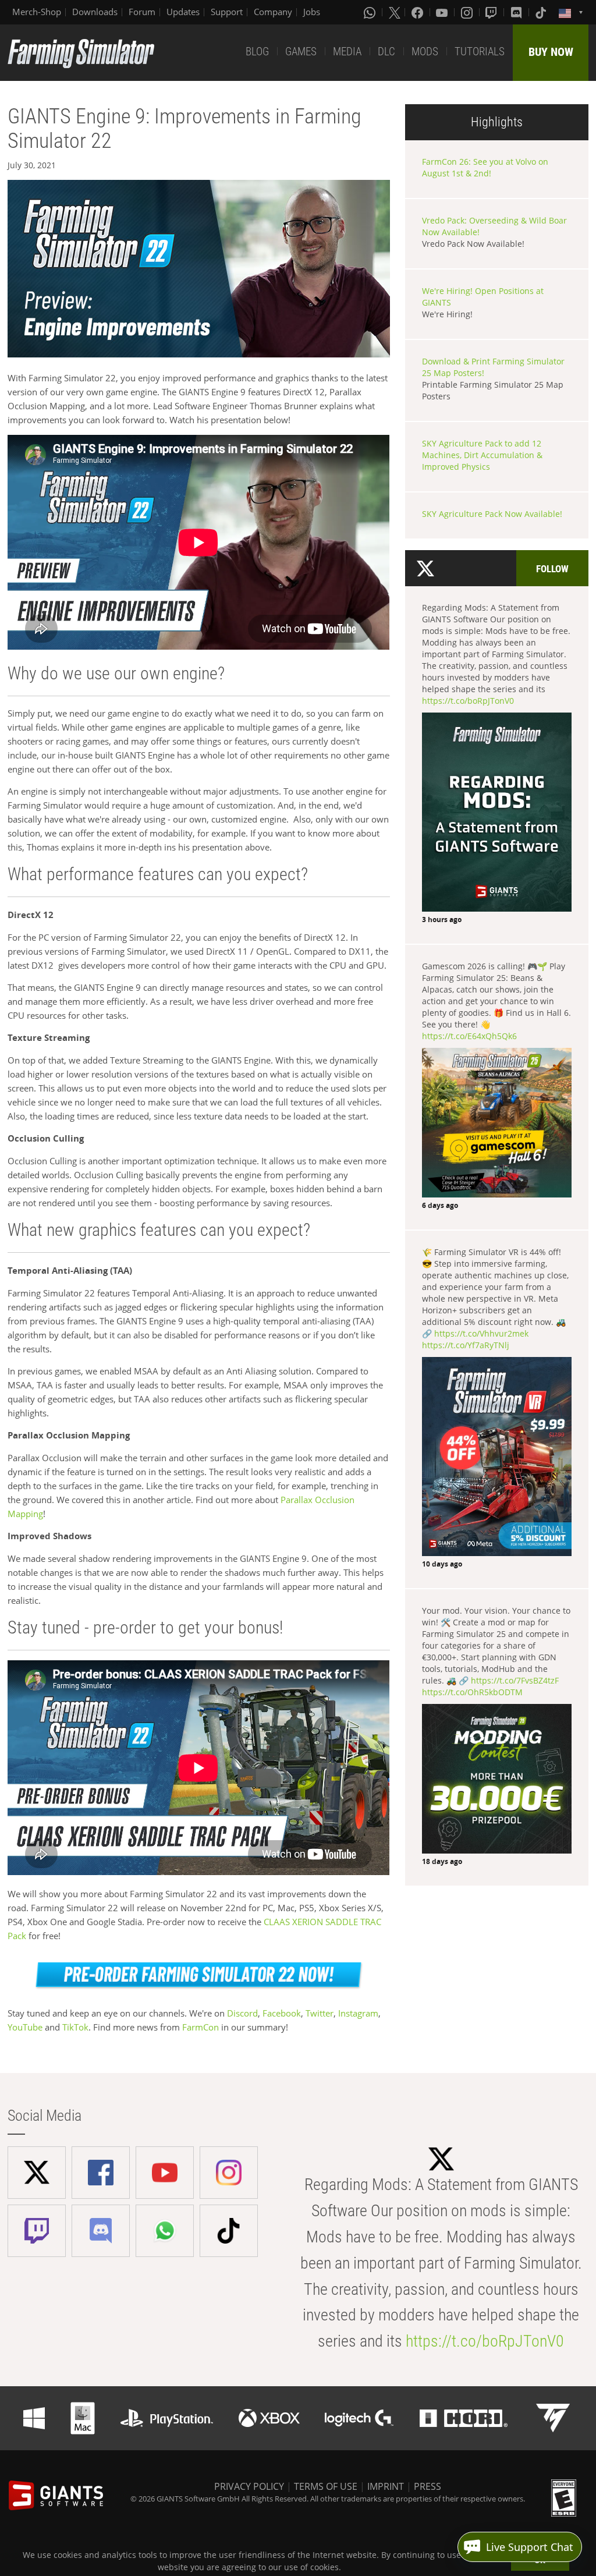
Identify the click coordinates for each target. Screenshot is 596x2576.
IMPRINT (386, 2486)
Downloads (95, 12)
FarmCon (201, 2027)
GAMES (301, 52)
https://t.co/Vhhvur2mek (481, 1333)
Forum (142, 12)
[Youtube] (443, 12)
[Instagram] (468, 12)
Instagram (358, 2013)
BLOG (257, 52)
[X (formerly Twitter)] (395, 12)
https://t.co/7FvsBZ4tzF (515, 1680)
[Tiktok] (542, 12)
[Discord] (517, 12)
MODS (425, 52)
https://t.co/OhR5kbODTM (472, 1692)
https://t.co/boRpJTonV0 (468, 701)
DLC (386, 52)
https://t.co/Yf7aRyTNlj (466, 1345)
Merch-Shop (37, 12)
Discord (242, 2013)
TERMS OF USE (326, 2486)
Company (273, 12)
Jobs (312, 12)
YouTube (25, 2027)
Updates (183, 12)
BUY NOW (551, 52)
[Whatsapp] (371, 12)
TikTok (75, 2027)
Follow (552, 569)
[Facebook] (418, 12)
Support (227, 12)
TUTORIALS (480, 52)
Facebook (282, 2013)
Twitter (320, 2013)
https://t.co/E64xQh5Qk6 (469, 1036)
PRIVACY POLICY (249, 2486)
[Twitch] (492, 12)
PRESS (428, 2486)
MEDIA (347, 52)
